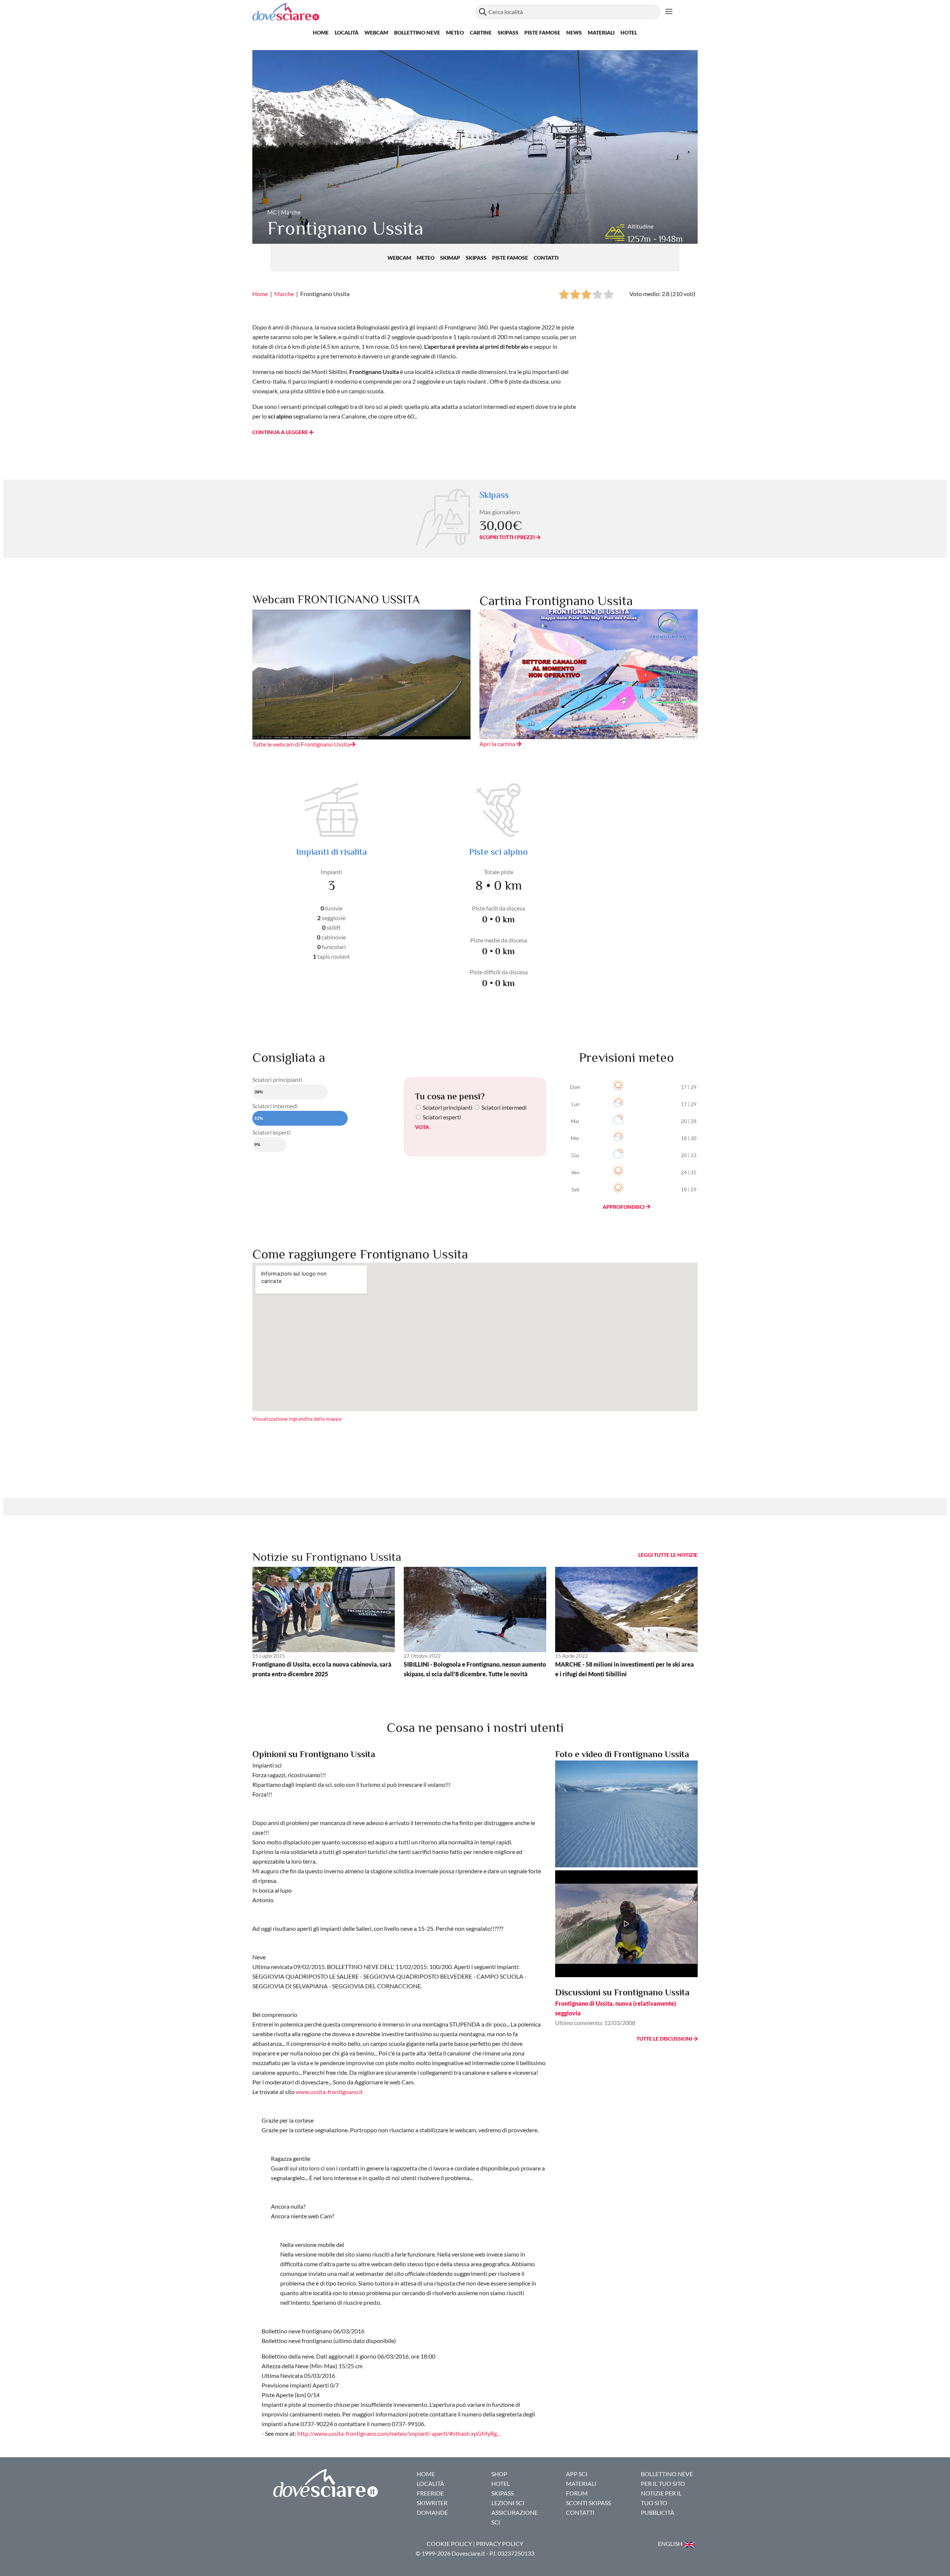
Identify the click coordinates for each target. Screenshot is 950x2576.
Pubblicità (658, 2512)
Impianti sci (267, 1765)
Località (347, 32)
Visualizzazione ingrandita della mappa (297, 1419)
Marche (284, 294)
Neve (259, 1957)
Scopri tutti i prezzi (508, 537)
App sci (577, 2474)
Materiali (601, 32)
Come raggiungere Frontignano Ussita (360, 1254)
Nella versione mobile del (312, 2244)
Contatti (546, 258)
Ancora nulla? (288, 2206)
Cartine (481, 32)
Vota (422, 1127)
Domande (432, 2512)
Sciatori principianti (448, 1107)
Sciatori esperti (442, 1117)
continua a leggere (281, 432)
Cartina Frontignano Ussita (556, 601)
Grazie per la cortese (288, 2120)
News (574, 32)
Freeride (430, 2493)
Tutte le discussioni (665, 2039)
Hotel (629, 32)
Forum (577, 2493)
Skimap (451, 258)
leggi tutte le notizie (668, 1555)
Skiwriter (432, 2503)
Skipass (508, 32)
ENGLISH (671, 2544)
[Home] (364, 12)
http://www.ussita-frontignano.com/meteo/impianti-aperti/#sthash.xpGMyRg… (399, 2433)
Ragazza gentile (291, 2158)
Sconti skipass (588, 2503)
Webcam (376, 32)
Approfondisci (624, 1207)
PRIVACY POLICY (500, 2544)
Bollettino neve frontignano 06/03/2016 (313, 2331)
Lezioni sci (508, 2503)
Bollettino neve (417, 32)
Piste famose (542, 32)
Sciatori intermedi (504, 1107)
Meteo (455, 32)
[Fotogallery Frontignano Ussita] (626, 1813)
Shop (499, 2474)
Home (321, 32)
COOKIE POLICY (449, 2544)
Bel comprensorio (275, 2014)
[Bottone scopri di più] (669, 12)
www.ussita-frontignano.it (329, 2092)
